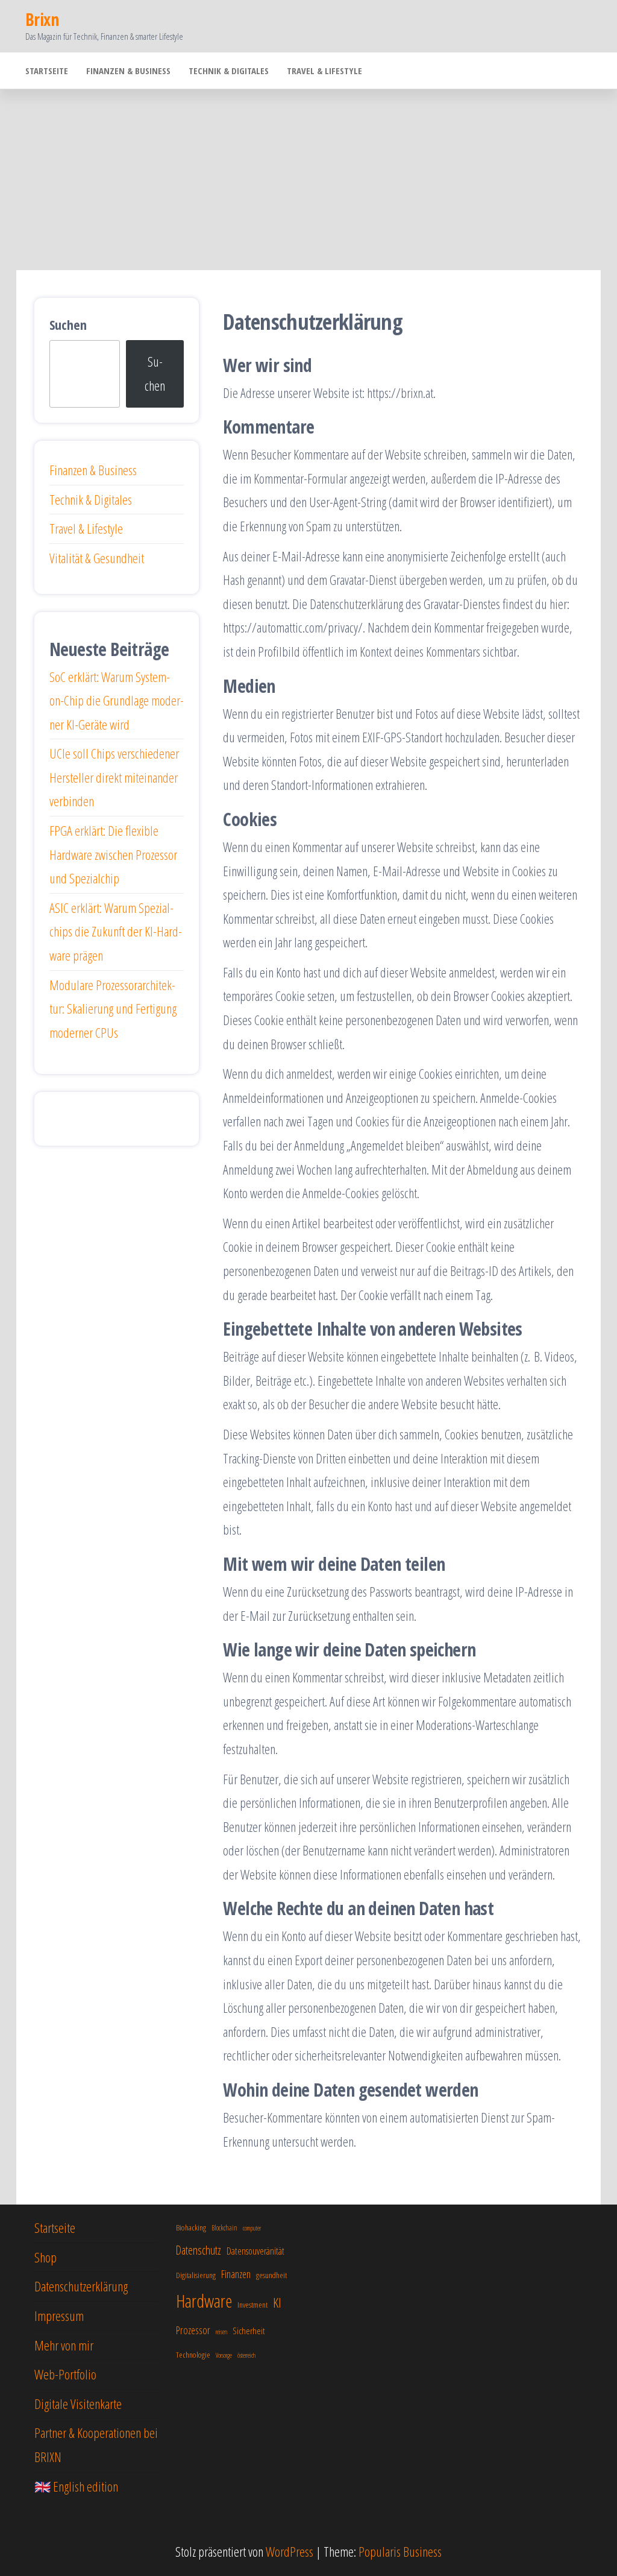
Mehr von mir (64, 2345)
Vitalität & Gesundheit (97, 558)
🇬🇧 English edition (76, 2486)
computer (252, 2228)
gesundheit (271, 2275)
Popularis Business (400, 2551)
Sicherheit (249, 2331)
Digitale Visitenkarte (78, 2404)
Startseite (47, 71)
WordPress (290, 2551)
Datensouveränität (255, 2251)
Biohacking (191, 2227)
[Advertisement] (308, 180)
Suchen (68, 324)
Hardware (204, 2301)
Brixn (42, 19)
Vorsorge (224, 2355)
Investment (252, 2304)
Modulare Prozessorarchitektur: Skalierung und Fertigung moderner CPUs (113, 1009)
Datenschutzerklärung (81, 2286)
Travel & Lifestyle (324, 71)
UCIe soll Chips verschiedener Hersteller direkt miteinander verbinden (114, 777)
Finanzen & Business (128, 71)
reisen (221, 2332)
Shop (45, 2257)
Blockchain (224, 2228)
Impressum (59, 2316)
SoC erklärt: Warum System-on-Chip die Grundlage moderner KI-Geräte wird (117, 700)
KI (277, 2303)
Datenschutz (199, 2250)
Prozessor (193, 2330)
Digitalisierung (196, 2275)
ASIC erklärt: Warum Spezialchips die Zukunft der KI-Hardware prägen (116, 931)
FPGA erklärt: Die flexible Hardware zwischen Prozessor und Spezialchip (113, 854)
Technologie (193, 2354)
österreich (246, 2355)
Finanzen (236, 2274)
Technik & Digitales (229, 71)
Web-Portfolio (65, 2374)
